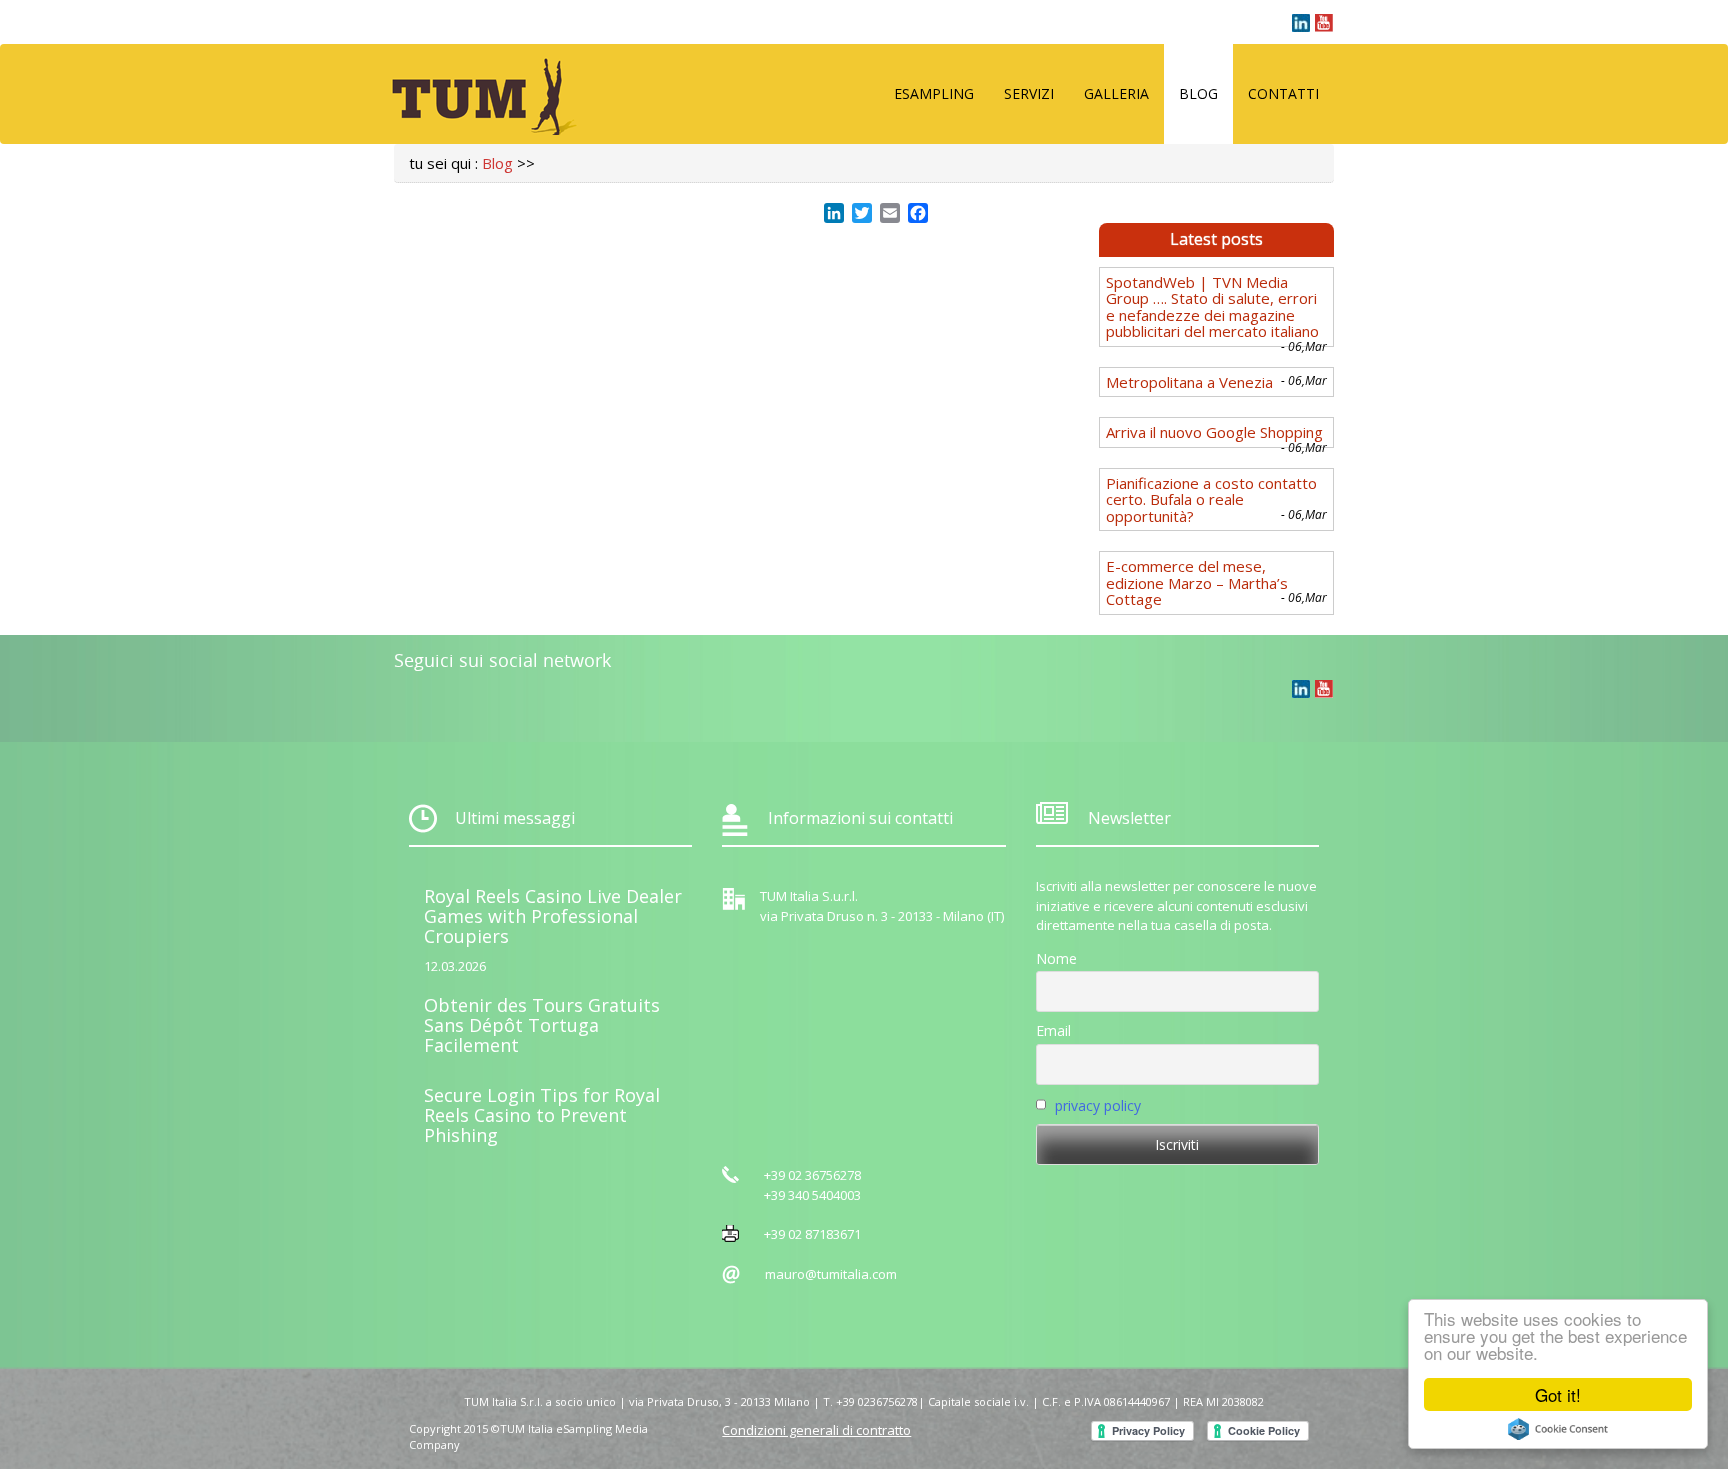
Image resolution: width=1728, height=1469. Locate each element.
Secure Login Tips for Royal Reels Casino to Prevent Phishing (542, 1115)
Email (1053, 1030)
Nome (1056, 958)
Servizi (1029, 93)
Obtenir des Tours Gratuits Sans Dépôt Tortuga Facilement (542, 1025)
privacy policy (1098, 1105)
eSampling (934, 93)
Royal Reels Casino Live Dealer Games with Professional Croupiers (553, 916)
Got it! (1558, 1394)
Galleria (1116, 93)
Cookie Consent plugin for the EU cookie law (1558, 1429)
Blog (1198, 93)
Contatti (1283, 93)
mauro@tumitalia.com (831, 1274)
